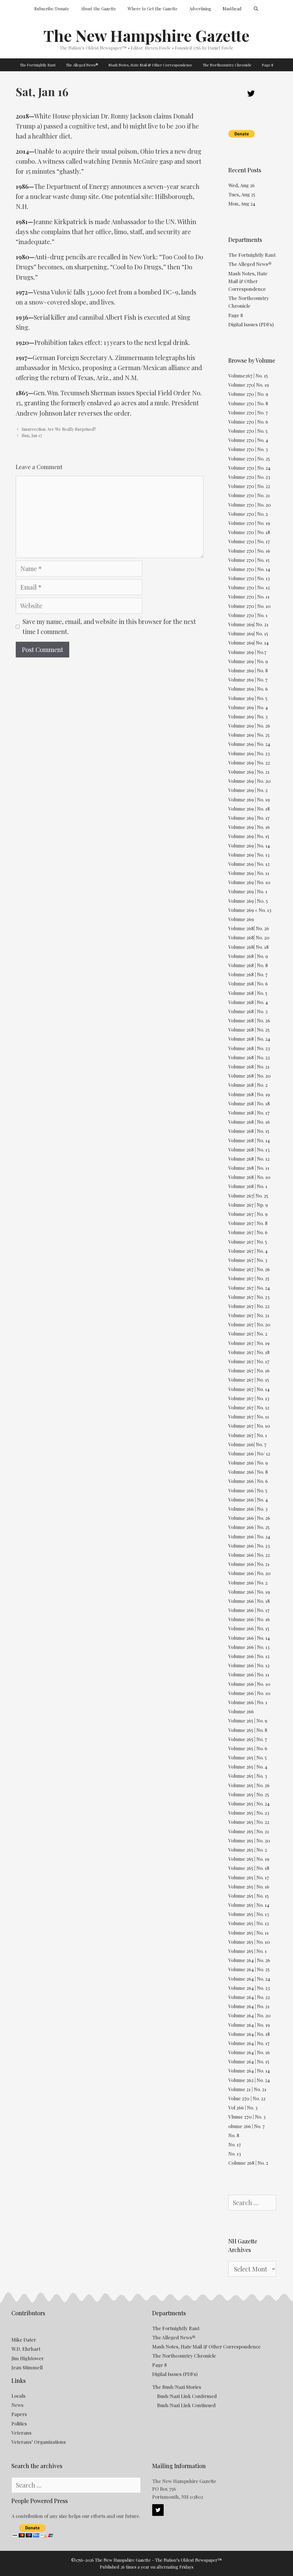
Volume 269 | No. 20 (250, 781)
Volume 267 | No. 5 (248, 1242)
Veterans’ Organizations (39, 2442)
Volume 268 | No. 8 (248, 965)
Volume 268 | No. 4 (248, 1002)
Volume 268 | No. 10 (249, 1177)
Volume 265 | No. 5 (248, 1757)
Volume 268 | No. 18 (249, 1103)
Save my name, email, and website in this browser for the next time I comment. (109, 626)
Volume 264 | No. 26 (249, 1960)
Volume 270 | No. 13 (249, 578)
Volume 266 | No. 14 (249, 1638)
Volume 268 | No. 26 (249, 1020)
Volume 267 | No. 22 (249, 1306)
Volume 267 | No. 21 (249, 1315)
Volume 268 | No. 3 (248, 1011)
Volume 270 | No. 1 (248, 615)
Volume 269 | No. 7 (248, 679)
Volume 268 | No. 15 (249, 1131)
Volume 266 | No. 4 (248, 1500)
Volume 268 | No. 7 (248, 974)
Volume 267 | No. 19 (249, 1343)
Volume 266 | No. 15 (249, 1628)
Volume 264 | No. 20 (250, 2015)
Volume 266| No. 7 (247, 1444)
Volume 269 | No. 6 (248, 689)
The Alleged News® (82, 65)
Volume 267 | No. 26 (249, 1269)
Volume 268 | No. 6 (248, 983)
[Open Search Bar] (256, 9)
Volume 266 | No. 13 (249, 1647)
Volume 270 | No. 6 (248, 422)
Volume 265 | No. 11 (249, 1933)
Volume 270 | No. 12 (249, 587)
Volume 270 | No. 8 (248, 403)
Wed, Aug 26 (241, 185)
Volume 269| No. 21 (248, 624)
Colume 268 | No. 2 (248, 2163)
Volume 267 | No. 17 (249, 1361)
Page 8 (268, 65)
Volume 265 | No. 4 (248, 1767)
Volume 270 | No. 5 (248, 431)
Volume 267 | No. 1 (248, 1435)
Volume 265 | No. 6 (248, 1748)
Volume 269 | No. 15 (249, 836)
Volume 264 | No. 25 (249, 1969)
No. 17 (235, 2144)
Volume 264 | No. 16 (249, 2052)
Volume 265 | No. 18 (249, 1868)
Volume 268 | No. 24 (249, 1039)
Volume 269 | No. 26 (249, 726)
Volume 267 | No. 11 (249, 1417)
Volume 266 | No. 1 (248, 1702)
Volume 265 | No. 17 (249, 1877)
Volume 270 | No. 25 (249, 459)
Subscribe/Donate (52, 9)
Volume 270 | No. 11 (249, 596)
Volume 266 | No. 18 (249, 1601)
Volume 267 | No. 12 (249, 1407)
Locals (18, 2396)
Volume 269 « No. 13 (250, 910)
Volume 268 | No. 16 (249, 1122)
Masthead (232, 9)
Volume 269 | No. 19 (249, 799)
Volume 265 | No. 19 (249, 1859)
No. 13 (235, 2154)
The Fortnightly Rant (38, 65)
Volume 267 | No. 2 (248, 1334)
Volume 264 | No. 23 (249, 1988)
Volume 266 (241, 1711)
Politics (19, 2423)
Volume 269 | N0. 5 (248, 901)
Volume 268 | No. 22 (249, 1057)
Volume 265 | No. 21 (249, 1831)
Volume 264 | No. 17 (249, 2043)
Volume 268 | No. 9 (248, 956)
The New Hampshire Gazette (146, 35)
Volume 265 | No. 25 (249, 1794)
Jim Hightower (28, 2358)
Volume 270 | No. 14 (249, 569)
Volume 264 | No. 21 (249, 2006)
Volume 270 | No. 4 (248, 440)
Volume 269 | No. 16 (249, 827)
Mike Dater (24, 2340)
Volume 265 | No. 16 (249, 1886)
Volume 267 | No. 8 (248, 1223)
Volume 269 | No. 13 (249, 855)
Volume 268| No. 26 (249, 928)
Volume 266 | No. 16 (249, 1619)
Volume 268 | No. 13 (249, 1149)
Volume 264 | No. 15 (249, 2061)
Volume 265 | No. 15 (249, 1896)
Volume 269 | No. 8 (248, 670)
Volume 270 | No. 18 (249, 532)
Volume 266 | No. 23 (249, 1546)
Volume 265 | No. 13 (249, 1914)
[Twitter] (251, 94)
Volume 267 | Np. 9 (248, 1205)
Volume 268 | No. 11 (249, 1168)
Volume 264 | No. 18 (249, 2034)
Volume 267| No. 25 (248, 1196)
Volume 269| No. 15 (248, 633)
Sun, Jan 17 (32, 435)
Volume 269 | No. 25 (249, 735)
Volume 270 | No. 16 (249, 551)
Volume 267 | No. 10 (249, 1426)
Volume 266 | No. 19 (249, 1592)
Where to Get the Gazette (153, 9)
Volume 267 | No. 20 (249, 1324)
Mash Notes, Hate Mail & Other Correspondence (150, 65)
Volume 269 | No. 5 (248, 698)
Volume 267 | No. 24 (249, 1288)
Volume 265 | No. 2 (248, 1850)
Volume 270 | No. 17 (249, 541)
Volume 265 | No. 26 (249, 1785)
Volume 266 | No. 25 (249, 1527)
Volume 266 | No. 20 (250, 1573)
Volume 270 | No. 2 (248, 514)
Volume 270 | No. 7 (248, 412)
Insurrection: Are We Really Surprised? (59, 429)
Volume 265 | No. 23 (249, 1813)
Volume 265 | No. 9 (248, 1720)
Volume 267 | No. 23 (249, 1297)
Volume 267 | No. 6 (248, 1232)
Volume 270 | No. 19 (249, 523)
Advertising (200, 9)
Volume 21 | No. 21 (247, 2089)
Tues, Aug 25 (242, 194)
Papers (19, 2414)
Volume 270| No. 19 (249, 385)
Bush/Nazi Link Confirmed (187, 2396)
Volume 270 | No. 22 (249, 486)
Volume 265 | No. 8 (248, 1730)
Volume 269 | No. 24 (249, 744)
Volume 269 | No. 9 (248, 661)
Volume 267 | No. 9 (248, 1214)
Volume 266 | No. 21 (249, 1564)
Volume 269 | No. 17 (249, 818)
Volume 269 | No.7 (247, 652)
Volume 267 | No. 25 (249, 1278)
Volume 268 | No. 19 (249, 1094)
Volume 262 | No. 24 (249, 2080)
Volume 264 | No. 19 (249, 2025)
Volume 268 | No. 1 (248, 1186)
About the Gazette (98, 9)
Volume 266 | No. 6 (248, 1481)
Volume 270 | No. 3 (248, 449)
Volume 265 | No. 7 (248, 1739)
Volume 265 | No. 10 (249, 1942)
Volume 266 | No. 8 (248, 1472)
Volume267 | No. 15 (248, 376)
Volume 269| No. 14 (249, 643)
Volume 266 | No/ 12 (249, 1453)
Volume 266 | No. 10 (249, 1684)
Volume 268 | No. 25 (249, 1030)
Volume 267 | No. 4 (248, 1251)
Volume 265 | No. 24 (249, 1803)
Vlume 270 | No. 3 (247, 2117)
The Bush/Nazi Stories (177, 2387)
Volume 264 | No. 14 (249, 2071)
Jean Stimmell (27, 2367)
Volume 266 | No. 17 (249, 1610)
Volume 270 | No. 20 (250, 505)
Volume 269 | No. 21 (249, 772)
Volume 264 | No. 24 (249, 1979)
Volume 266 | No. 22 (249, 1555)
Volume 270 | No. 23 (249, 477)
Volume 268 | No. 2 (248, 1085)
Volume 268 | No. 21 (249, 1066)
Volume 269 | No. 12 (249, 864)
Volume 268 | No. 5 (248, 993)
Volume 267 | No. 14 (249, 1389)
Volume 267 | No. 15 (249, 1380)
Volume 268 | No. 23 (249, 1048)
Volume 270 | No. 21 (249, 495)
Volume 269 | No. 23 (249, 753)
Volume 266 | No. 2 (248, 1583)
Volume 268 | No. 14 (249, 1140)
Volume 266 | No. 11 (249, 1674)
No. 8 (234, 2135)
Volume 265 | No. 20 (249, 1840)
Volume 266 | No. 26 (249, 1518)
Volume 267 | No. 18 (249, 1352)
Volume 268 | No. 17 (249, 1113)
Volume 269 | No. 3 (248, 716)
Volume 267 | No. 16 (249, 1370)
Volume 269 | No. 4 (248, 707)
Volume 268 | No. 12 (249, 1159)
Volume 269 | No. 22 (249, 762)
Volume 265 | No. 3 (248, 1776)
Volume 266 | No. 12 (249, 1656)
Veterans (21, 2433)
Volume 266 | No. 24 (249, 1536)
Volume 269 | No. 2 (248, 790)
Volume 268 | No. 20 (250, 1076)
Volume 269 (241, 919)
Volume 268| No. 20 (249, 937)
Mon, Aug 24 (242, 204)
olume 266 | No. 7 (247, 2126)
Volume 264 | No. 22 (249, 1997)
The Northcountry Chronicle (227, 65)
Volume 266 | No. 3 (248, 1509)
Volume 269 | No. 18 (249, 809)
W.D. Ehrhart (26, 2349)
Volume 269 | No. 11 (249, 873)
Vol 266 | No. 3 (243, 2107)
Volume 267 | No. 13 (249, 1398)
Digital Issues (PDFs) (251, 324)
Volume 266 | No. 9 (248, 1463)
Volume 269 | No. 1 (248, 891)
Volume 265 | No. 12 (249, 1923)
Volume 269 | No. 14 (249, 846)
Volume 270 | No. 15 (249, 560)
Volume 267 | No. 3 (248, 1260)
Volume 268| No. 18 (249, 947)
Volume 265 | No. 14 (249, 1905)
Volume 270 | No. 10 (250, 606)
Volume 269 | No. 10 (249, 882)
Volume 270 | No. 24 (249, 468)
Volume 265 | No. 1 (248, 1951)
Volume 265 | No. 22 (249, 1822)
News (17, 2405)
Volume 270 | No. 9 (248, 394)
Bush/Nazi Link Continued (186, 2405)
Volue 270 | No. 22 (247, 2098)
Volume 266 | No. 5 (248, 1490)
